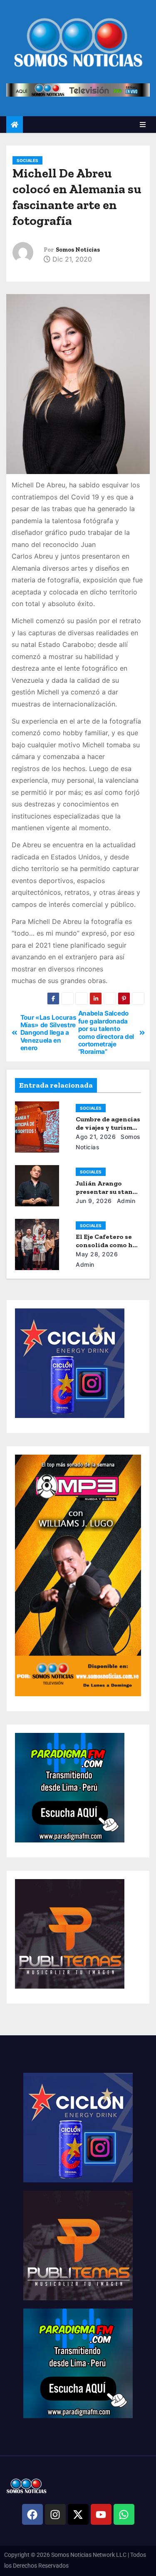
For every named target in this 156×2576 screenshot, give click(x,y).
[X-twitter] (78, 2514)
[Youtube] (101, 2514)
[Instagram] (55, 2514)
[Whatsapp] (124, 2514)
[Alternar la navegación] (143, 125)
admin (125, 1201)
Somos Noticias (78, 250)
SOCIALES (27, 160)
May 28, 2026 (97, 1254)
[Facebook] (32, 2514)
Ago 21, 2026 (96, 1137)
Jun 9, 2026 (94, 1201)
